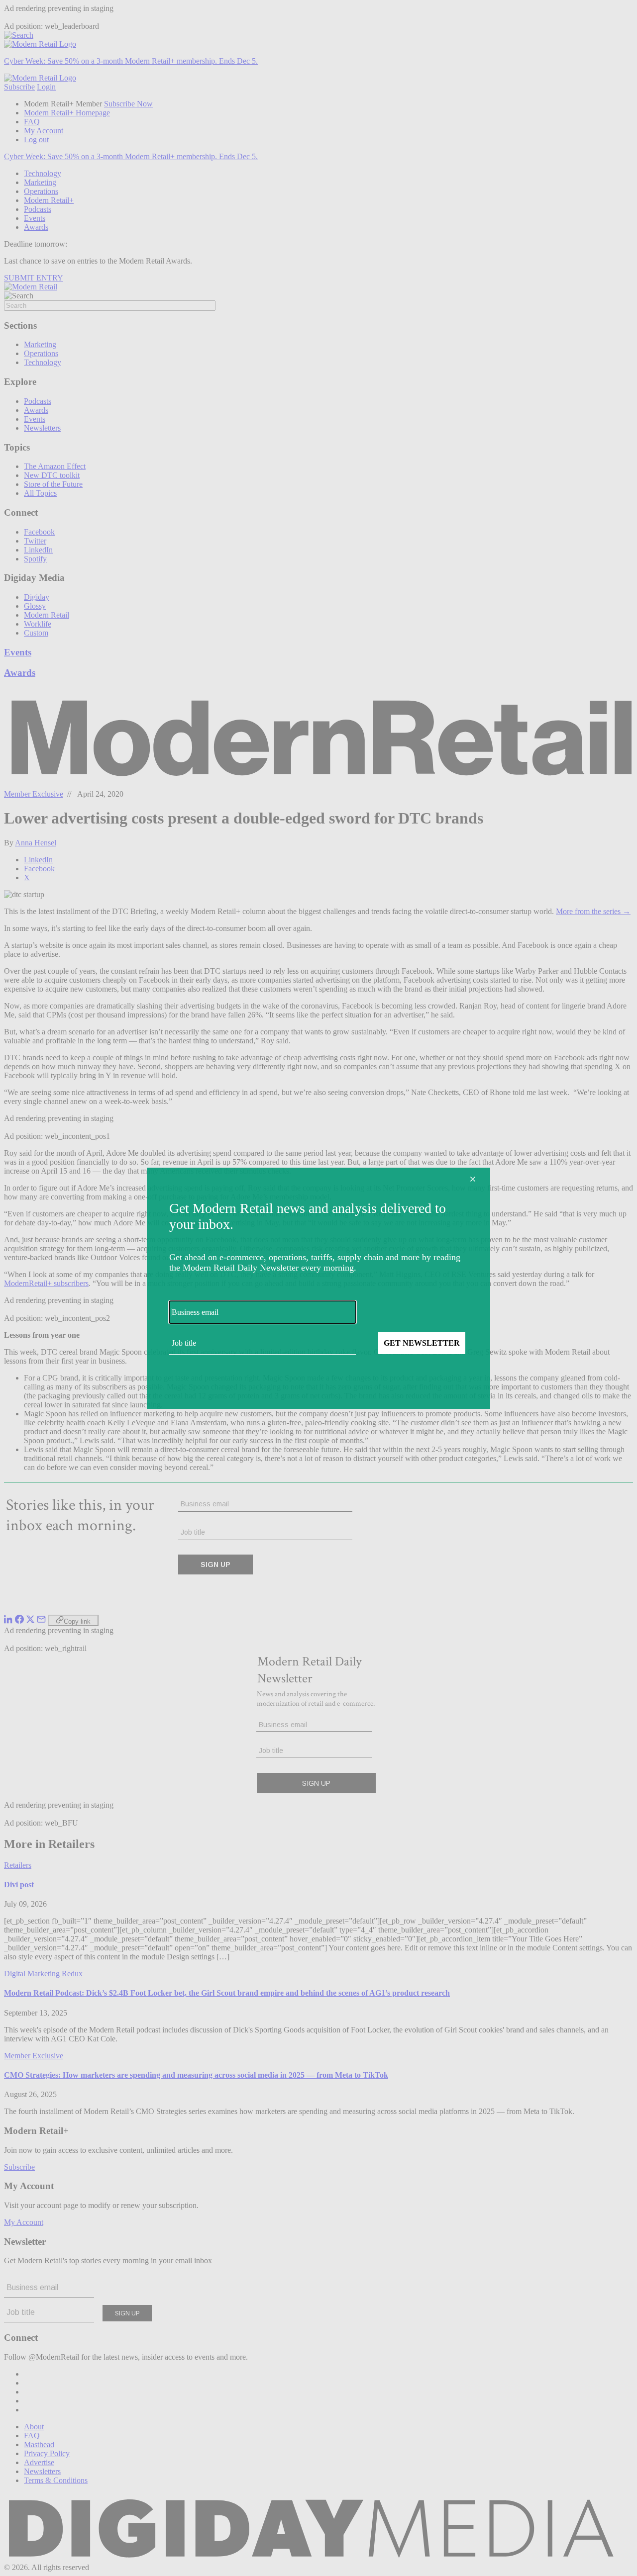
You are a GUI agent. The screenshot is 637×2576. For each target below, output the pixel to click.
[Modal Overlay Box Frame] (318, 1288)
